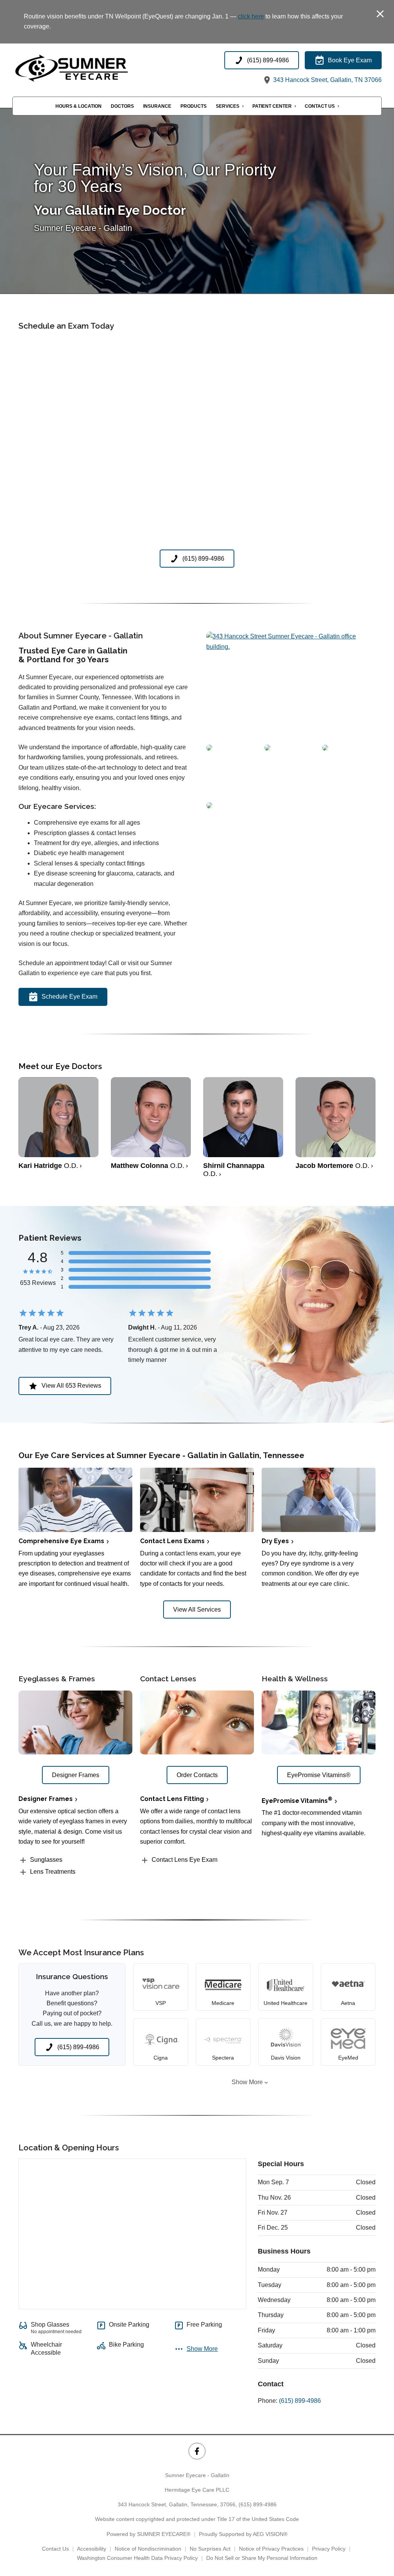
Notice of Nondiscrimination (148, 2549)
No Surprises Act (210, 2549)
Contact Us (320, 106)
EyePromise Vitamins (297, 1801)
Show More (247, 2082)
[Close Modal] (380, 14)
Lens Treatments (53, 1872)
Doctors (122, 106)
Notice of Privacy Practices (271, 2549)
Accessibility (92, 2549)
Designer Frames (46, 1799)
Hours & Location (78, 106)
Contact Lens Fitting (172, 1799)
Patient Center (272, 106)
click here (251, 16)
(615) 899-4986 (300, 2401)
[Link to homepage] (89, 68)
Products (194, 106)
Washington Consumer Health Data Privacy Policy (137, 2558)
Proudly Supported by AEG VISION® (243, 2534)
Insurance (157, 106)
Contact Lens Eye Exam (184, 1860)
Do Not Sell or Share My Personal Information (262, 2558)
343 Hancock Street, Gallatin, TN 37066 (327, 80)
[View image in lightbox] (291, 647)
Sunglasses (46, 1860)
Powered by (149, 2534)
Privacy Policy (329, 2549)
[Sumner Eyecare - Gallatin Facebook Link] (197, 2451)
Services (228, 106)
